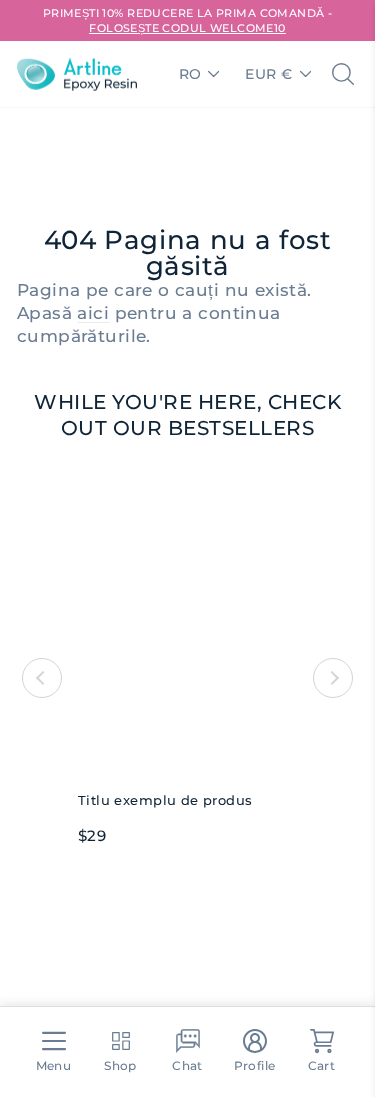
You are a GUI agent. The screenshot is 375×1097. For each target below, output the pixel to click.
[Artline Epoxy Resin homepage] (77, 74)
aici (93, 313)
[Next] (333, 678)
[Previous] (42, 678)
